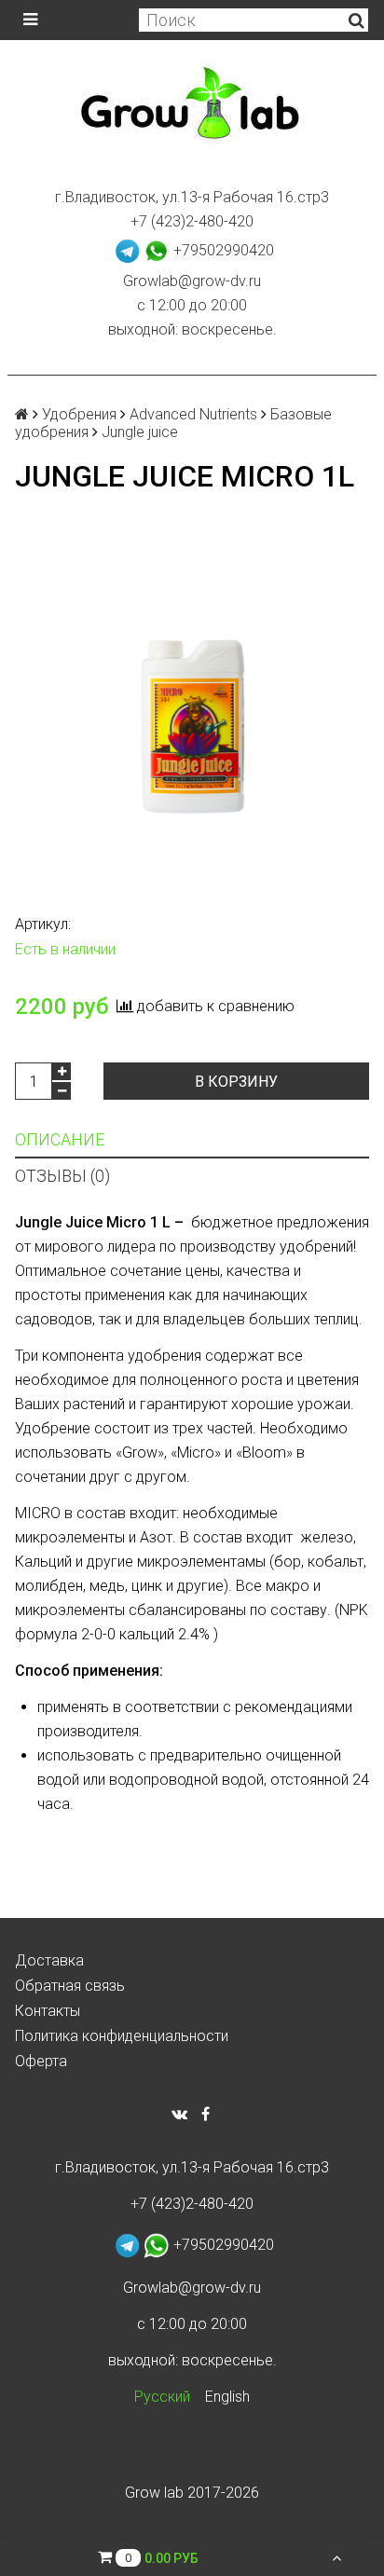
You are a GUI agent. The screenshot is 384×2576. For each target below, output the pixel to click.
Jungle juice (140, 432)
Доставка (49, 1960)
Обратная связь (70, 1986)
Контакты (48, 2011)
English (227, 2397)
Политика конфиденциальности (122, 2036)
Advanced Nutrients (193, 414)
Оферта (41, 2061)
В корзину (236, 1082)
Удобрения (79, 414)
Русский (162, 2397)
